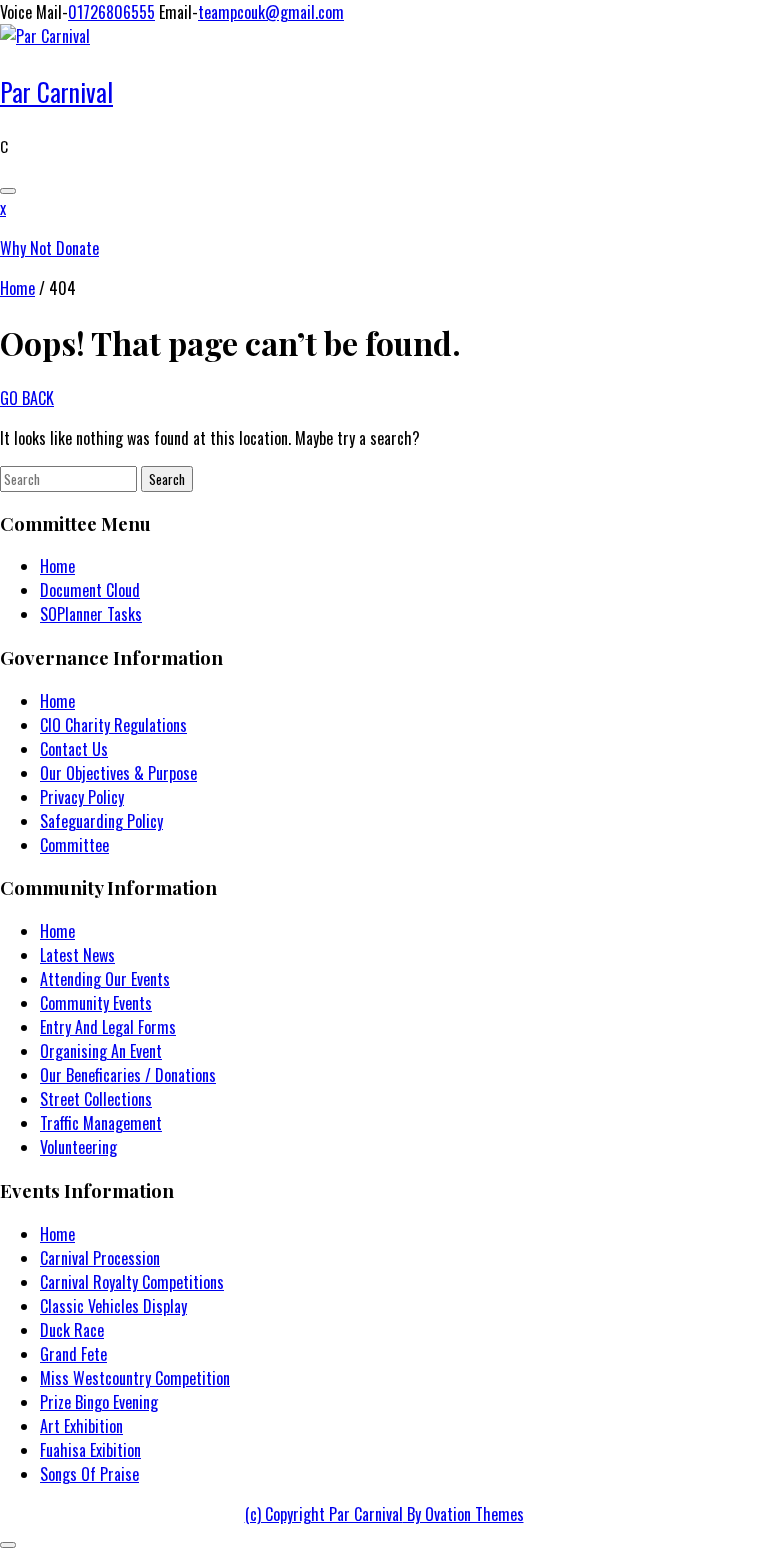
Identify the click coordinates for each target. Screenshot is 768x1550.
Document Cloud (90, 590)
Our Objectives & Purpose (118, 773)
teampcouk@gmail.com (271, 12)
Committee (74, 845)
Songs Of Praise (89, 1474)
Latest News (77, 955)
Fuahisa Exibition (90, 1450)
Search (167, 479)
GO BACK (27, 398)
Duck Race (72, 1330)
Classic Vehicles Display (113, 1306)
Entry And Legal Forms (108, 1027)
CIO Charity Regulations (113, 725)
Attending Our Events (105, 979)
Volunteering (78, 1147)
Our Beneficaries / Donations (128, 1075)
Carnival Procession (100, 1258)
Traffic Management (101, 1123)
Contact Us (74, 749)
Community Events (96, 1003)
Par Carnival (56, 91)
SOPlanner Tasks (91, 614)
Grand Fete (73, 1354)
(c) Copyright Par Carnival (384, 1514)
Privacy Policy (82, 797)
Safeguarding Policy (101, 821)
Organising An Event (101, 1051)
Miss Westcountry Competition (135, 1378)
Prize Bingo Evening (99, 1402)
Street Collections (96, 1099)
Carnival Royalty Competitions (132, 1282)
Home (17, 288)
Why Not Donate (49, 248)
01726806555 (111, 12)
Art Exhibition (81, 1426)
